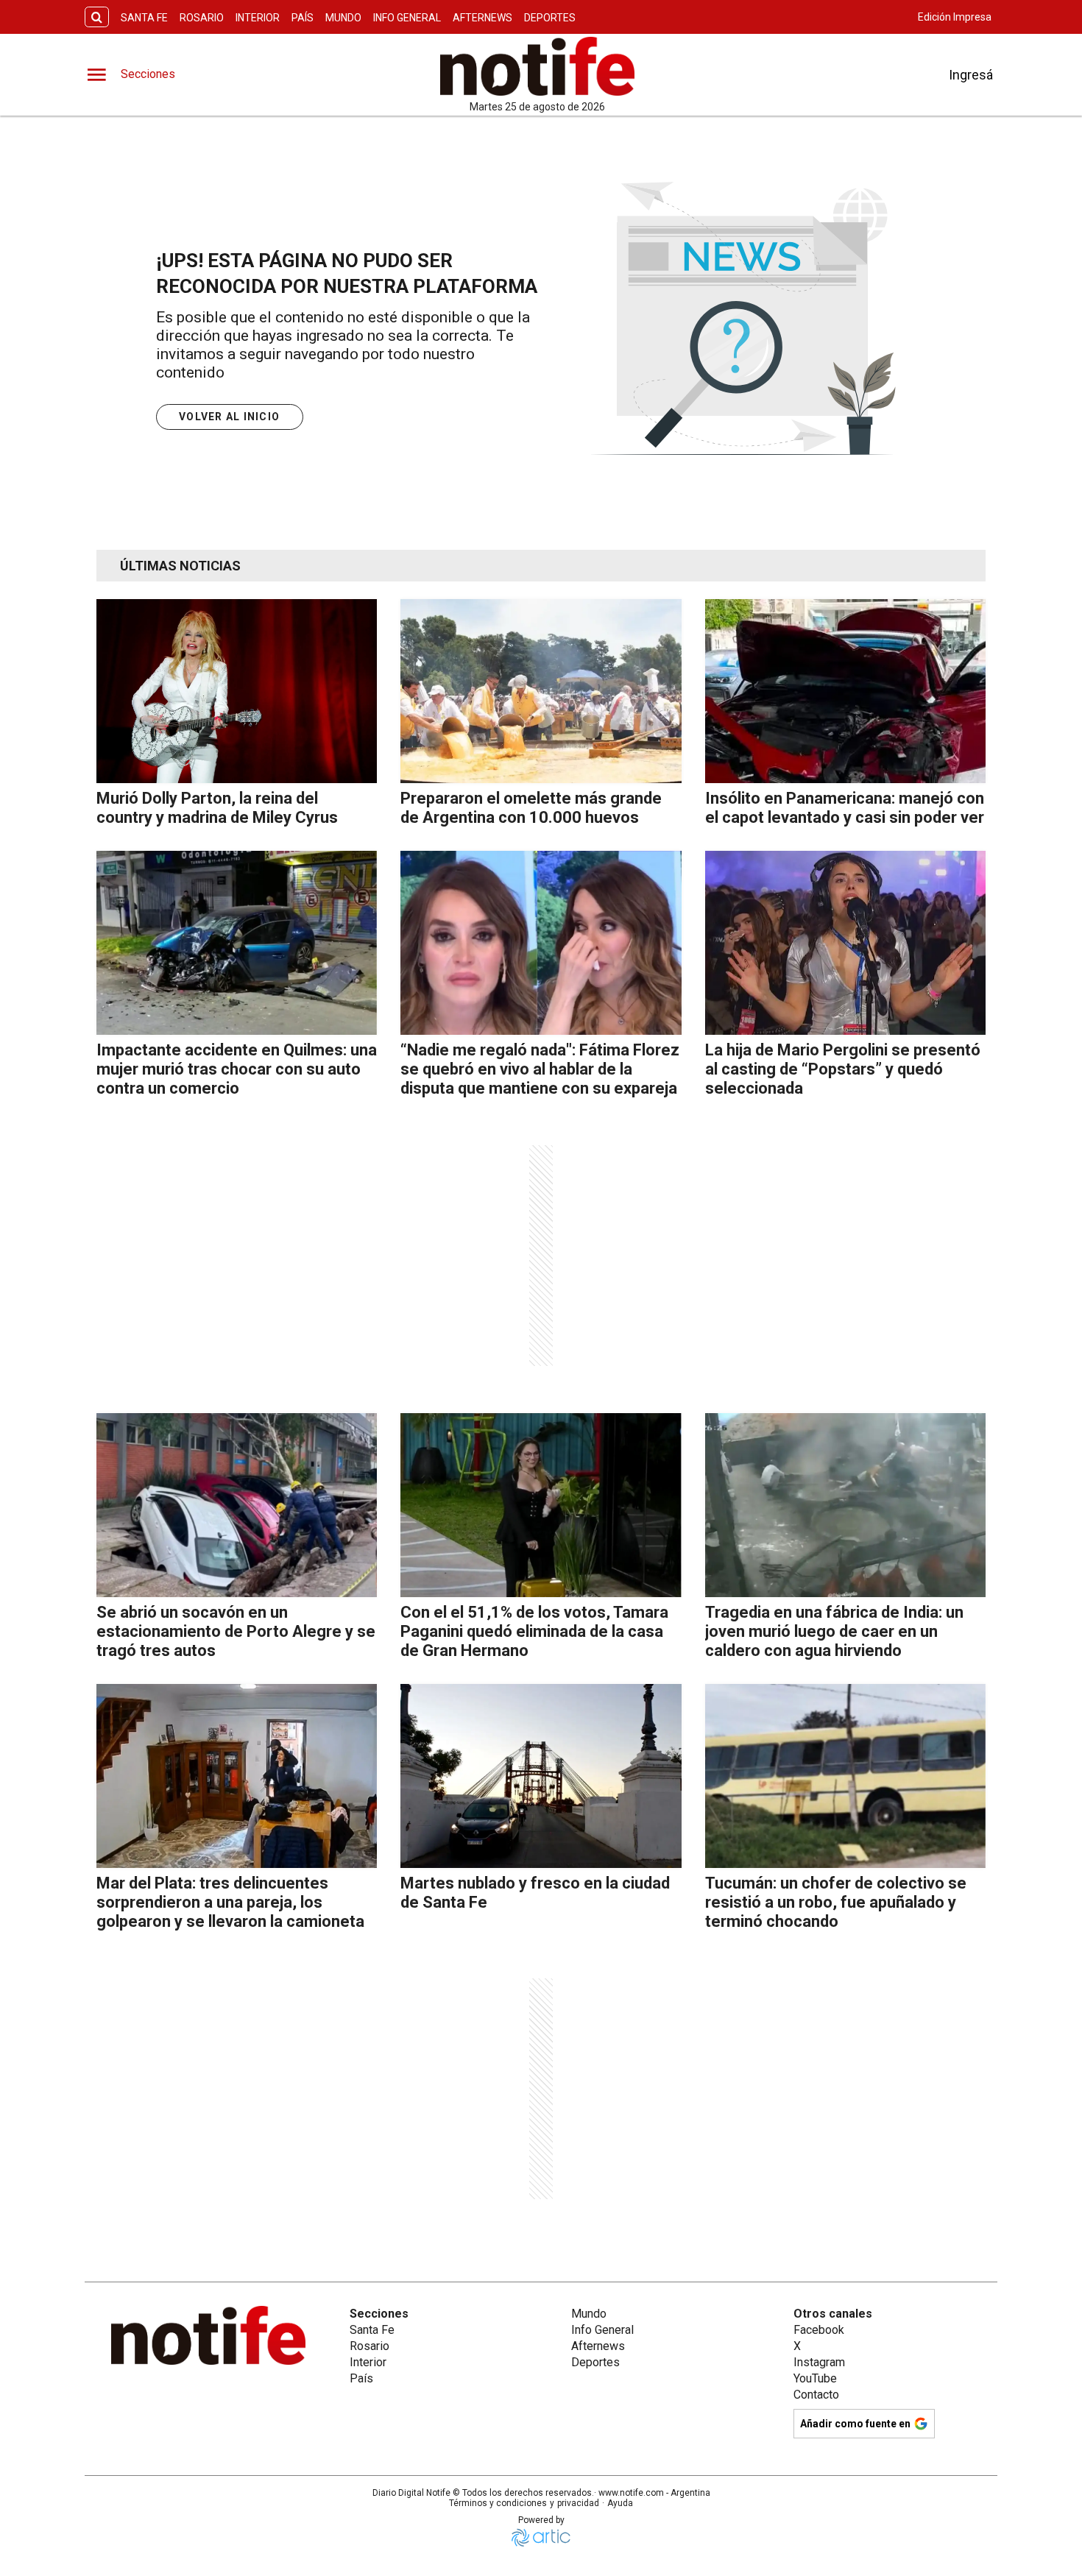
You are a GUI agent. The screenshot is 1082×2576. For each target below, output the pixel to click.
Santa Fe (144, 18)
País (303, 18)
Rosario (202, 18)
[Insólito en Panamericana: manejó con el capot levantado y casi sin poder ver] (845, 691)
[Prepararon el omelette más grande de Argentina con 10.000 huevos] (541, 691)
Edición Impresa (955, 17)
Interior (258, 18)
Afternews (482, 18)
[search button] (97, 17)
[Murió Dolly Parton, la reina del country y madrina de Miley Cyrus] (237, 691)
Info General (407, 18)
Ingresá (971, 75)
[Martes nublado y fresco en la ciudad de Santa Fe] (541, 1776)
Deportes (550, 18)
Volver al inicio (229, 417)
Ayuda (620, 2503)
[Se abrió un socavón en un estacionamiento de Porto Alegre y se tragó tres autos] (237, 1505)
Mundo (343, 18)
